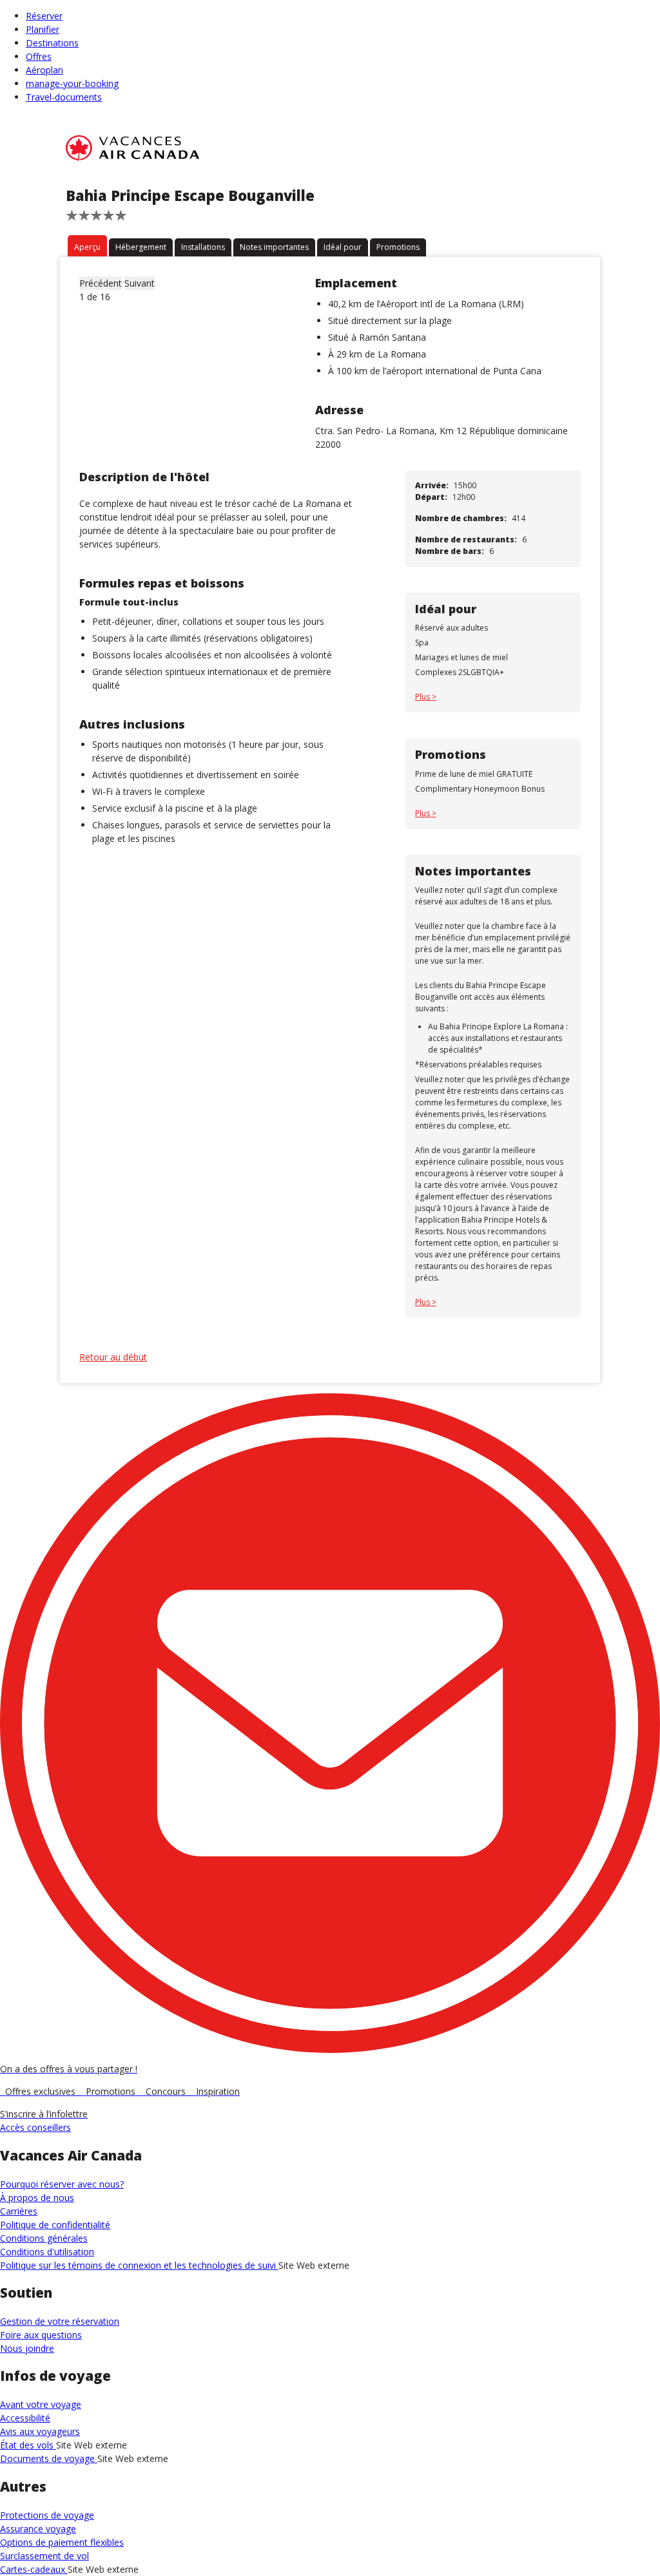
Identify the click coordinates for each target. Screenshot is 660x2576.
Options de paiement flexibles (62, 2542)
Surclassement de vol (44, 2556)
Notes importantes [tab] (274, 247)
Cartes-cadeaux (34, 2569)
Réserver (44, 16)
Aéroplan (44, 70)
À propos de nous (37, 2198)
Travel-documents (64, 97)
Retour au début (113, 1357)
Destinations (52, 43)
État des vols (28, 2445)
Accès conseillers (35, 2127)
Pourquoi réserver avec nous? (62, 2184)
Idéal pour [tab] (343, 247)
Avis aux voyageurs (40, 2431)
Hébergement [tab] (141, 247)
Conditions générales (44, 2238)
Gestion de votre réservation (60, 2321)
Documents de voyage (49, 2458)
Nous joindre (27, 2348)
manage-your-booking (72, 83)
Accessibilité (25, 2418)
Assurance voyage (38, 2529)
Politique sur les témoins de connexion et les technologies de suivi (139, 2265)
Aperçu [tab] (87, 247)
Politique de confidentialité (55, 2225)
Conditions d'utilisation (47, 2252)
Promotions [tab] (398, 247)
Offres (39, 56)
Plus (423, 697)
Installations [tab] (203, 247)
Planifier (43, 29)
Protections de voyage (47, 2515)
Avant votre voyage (41, 2404)
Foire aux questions (41, 2335)
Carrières (19, 2211)
